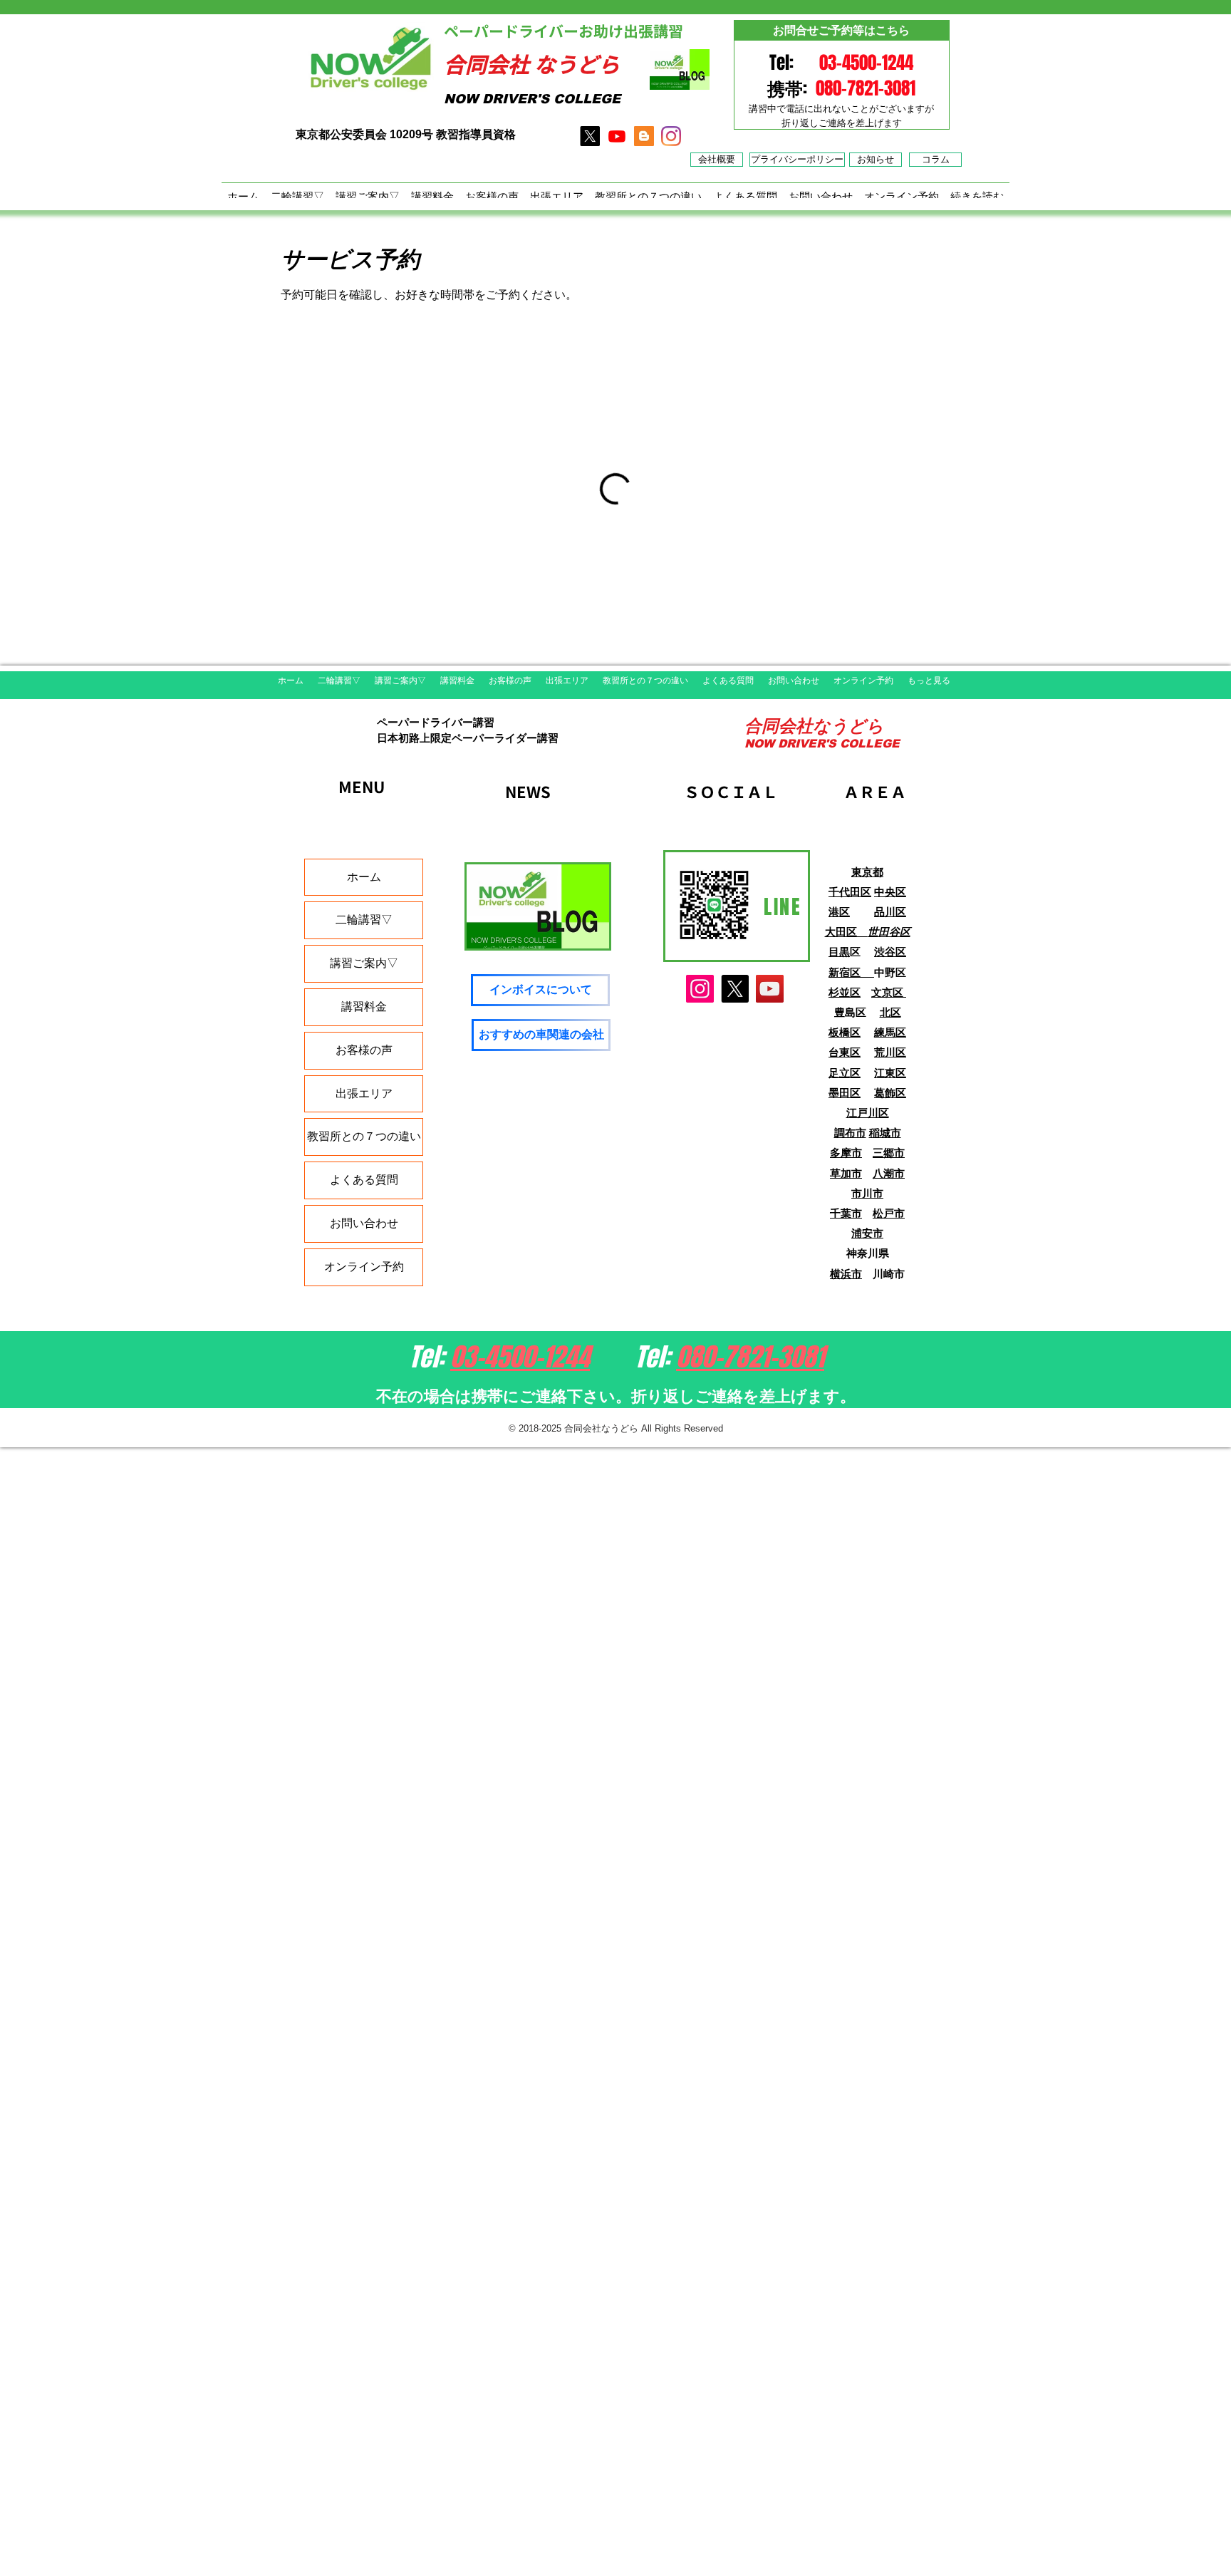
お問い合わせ (364, 1223)
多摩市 (846, 1153)
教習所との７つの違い (364, 1136)
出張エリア (364, 1093)
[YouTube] (770, 989)
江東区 (890, 1073)
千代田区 (850, 892)
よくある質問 (364, 1180)
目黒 (839, 952)
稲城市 (885, 1133)
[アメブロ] (644, 136)
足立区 (845, 1073)
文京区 (889, 992)
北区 (890, 1012)
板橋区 (845, 1032)
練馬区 (890, 1032)
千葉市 (846, 1213)
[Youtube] (617, 136)
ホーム (364, 877)
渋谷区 (890, 952)
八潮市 (889, 1173)
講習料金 (364, 1007)
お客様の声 (364, 1050)
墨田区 (845, 1093)
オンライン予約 (364, 1267)
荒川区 (890, 1052)
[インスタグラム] (671, 136)
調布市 (850, 1133)
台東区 (845, 1052)
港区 (839, 912)
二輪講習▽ (364, 920)
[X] (590, 136)
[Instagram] (700, 989)
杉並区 (845, 992)
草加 (841, 1173)
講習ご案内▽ (364, 963)
